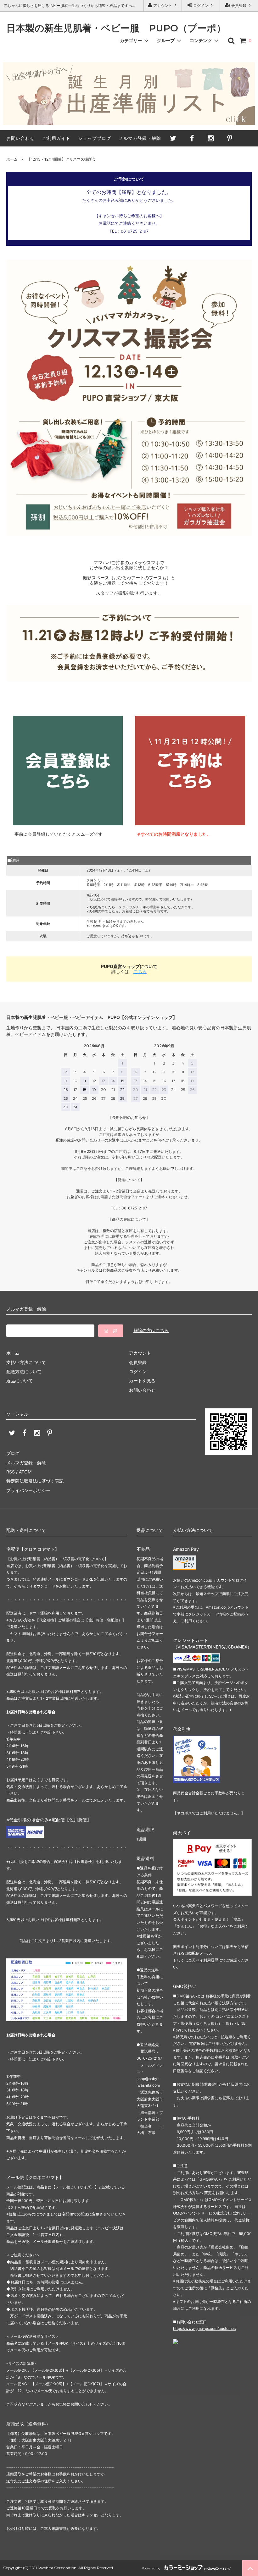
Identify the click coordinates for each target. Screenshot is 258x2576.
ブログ (13, 1453)
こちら (140, 971)
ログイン (201, 6)
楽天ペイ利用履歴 (203, 1960)
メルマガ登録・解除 (140, 138)
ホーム (12, 159)
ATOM (25, 1472)
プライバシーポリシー (28, 1490)
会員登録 (239, 6)
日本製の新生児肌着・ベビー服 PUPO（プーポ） (116, 28)
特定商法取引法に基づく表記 (35, 1481)
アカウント (163, 6)
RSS (11, 1472)
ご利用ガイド (56, 138)
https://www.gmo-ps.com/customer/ (205, 2328)
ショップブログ (95, 138)
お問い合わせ (20, 138)
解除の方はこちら (151, 1330)
